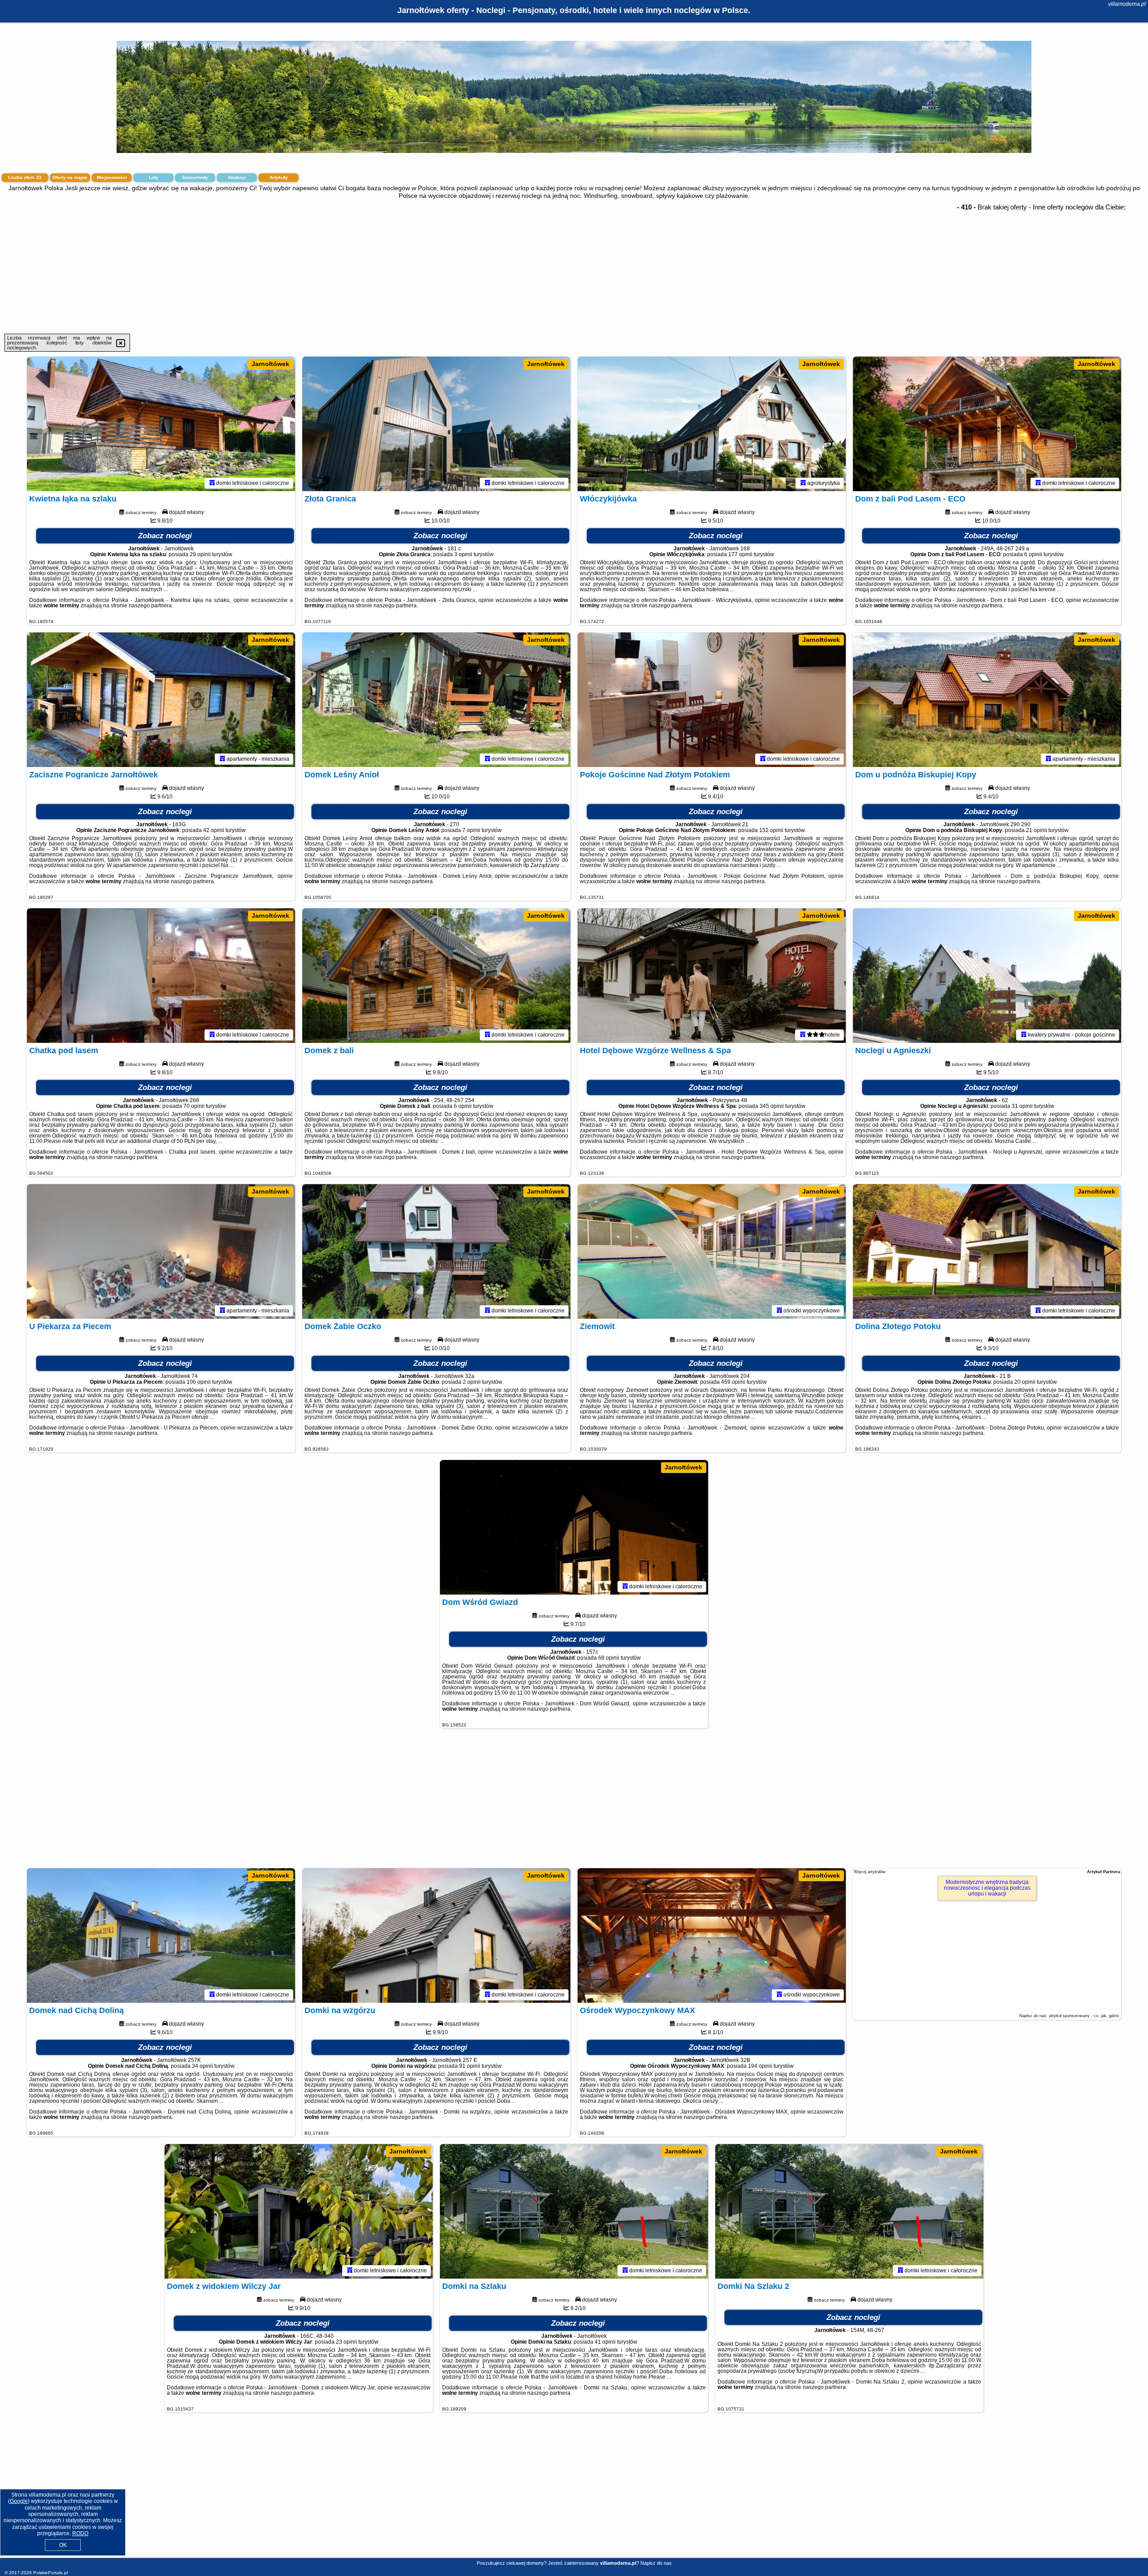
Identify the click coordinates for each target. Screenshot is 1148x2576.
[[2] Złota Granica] (436, 424)
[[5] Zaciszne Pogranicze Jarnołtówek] (161, 700)
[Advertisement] (574, 266)
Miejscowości (112, 177)
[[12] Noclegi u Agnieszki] (987, 976)
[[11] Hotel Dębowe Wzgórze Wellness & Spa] (712, 976)
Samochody (195, 177)
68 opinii (609, 1658)
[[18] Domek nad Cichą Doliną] (161, 1935)
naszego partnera (150, 606)
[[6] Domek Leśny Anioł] (436, 700)
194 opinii (760, 2066)
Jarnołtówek (270, 364)
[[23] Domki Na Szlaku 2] (849, 2211)
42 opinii (214, 830)
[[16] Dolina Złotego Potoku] (987, 1251)
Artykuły (279, 177)
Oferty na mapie (70, 177)
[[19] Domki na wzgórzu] (436, 1935)
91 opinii (470, 2066)
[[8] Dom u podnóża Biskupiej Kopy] (987, 700)
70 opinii (194, 1106)
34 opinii (202, 2066)
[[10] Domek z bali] (436, 976)
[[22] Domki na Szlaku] (574, 2211)
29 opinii (200, 554)
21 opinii (1037, 830)
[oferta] (212, 483)
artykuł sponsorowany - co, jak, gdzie (1084, 2016)
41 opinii (605, 2342)
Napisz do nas (656, 2563)
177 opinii (740, 554)
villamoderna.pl (1127, 4)
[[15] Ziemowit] (712, 1251)
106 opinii (199, 1382)
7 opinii (471, 830)
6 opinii (1033, 554)
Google (19, 2501)
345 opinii (772, 1106)
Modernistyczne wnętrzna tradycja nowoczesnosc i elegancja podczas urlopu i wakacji (987, 1888)
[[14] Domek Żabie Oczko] (436, 1251)
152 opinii (771, 830)
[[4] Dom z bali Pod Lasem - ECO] (987, 424)
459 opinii (733, 1382)
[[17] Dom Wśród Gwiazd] (574, 1527)
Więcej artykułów (870, 1872)
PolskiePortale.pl (50, 2573)
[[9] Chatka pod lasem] (161, 976)
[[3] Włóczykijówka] (712, 424)
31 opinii (1022, 1106)
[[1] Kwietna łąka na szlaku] (161, 424)
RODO (80, 2533)
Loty (154, 177)
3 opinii (463, 554)
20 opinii (1025, 1382)
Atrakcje (237, 177)
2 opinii (472, 1382)
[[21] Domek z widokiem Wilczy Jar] (299, 2211)
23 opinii (346, 2342)
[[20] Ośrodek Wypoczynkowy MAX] (712, 1935)
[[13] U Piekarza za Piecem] (161, 1251)
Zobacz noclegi (165, 536)
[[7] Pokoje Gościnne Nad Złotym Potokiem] (712, 700)
